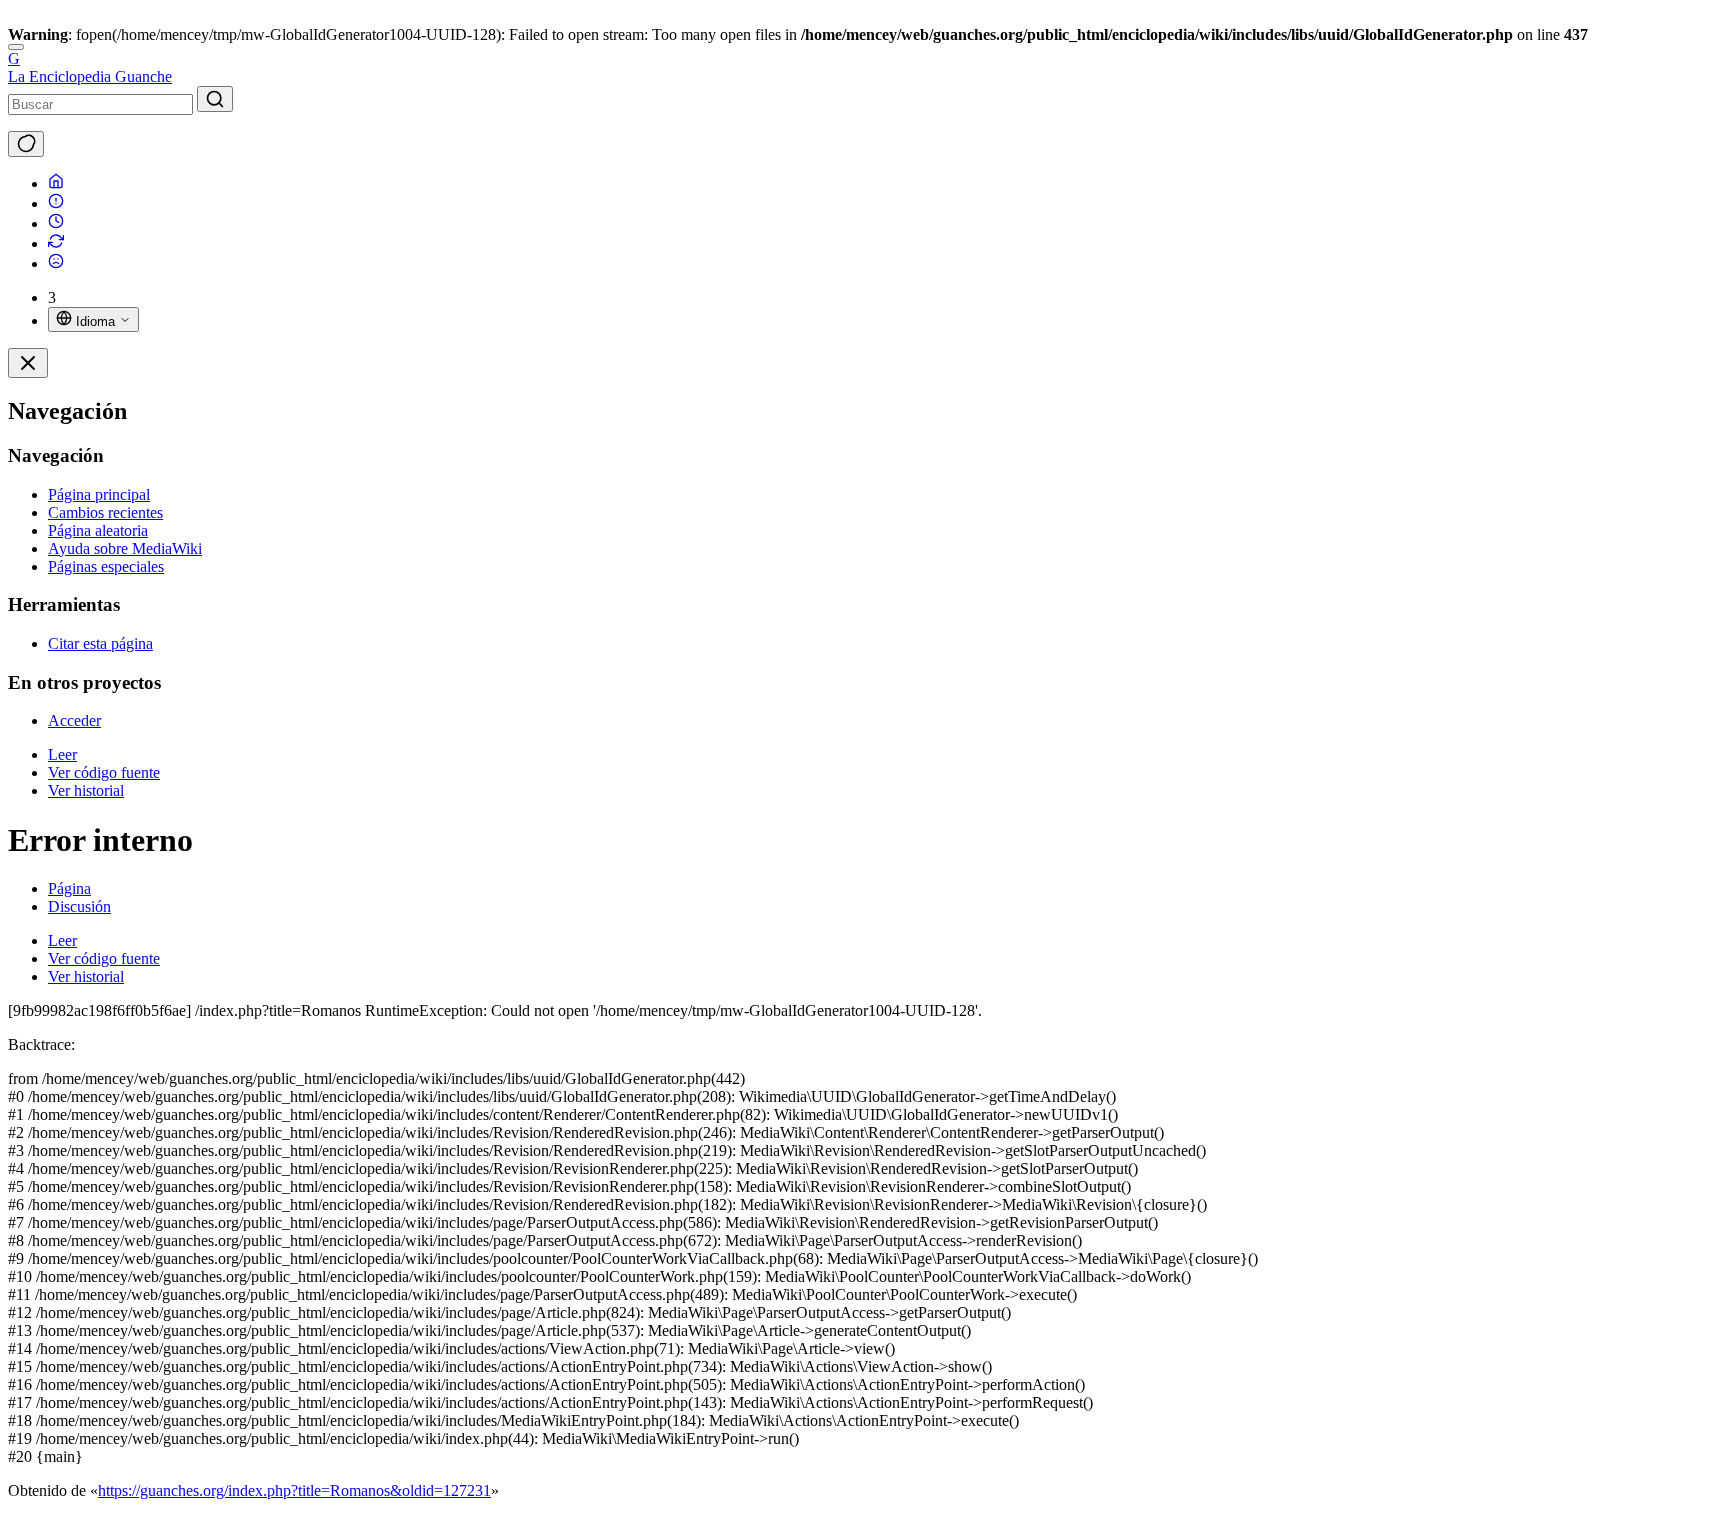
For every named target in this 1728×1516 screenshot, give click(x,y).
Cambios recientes (105, 512)
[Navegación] (16, 47)
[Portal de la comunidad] (56, 203)
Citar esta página (100, 643)
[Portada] (56, 183)
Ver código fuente (104, 772)
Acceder (74, 720)
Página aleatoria (98, 530)
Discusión (79, 906)
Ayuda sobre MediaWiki (125, 548)
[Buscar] (215, 99)
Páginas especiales (106, 566)
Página (69, 888)
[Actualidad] (56, 223)
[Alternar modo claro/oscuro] (26, 144)
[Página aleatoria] (56, 263)
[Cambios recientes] (56, 243)
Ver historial (86, 790)
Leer (62, 754)
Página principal (99, 494)
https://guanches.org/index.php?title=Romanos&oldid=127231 (294, 1490)
